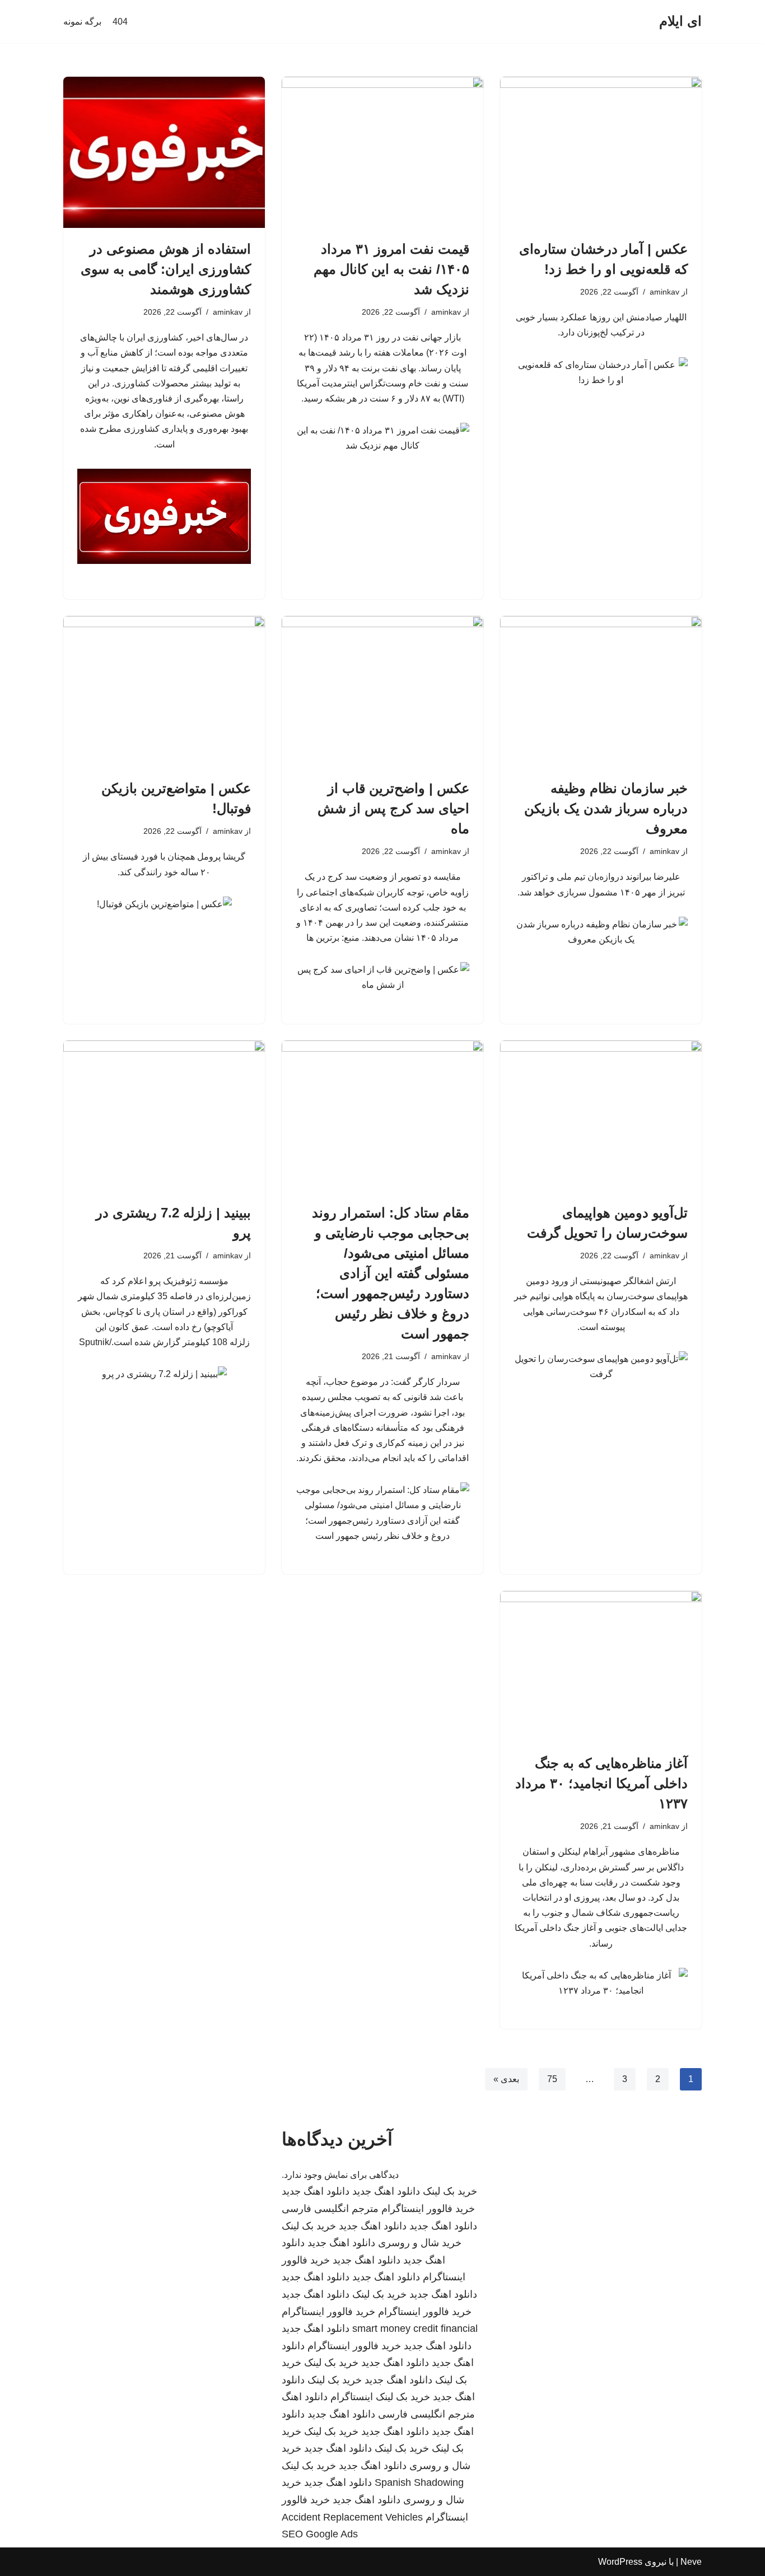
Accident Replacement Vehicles (352, 2517)
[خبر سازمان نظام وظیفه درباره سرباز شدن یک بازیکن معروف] (601, 692)
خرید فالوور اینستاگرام (428, 2209)
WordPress (620, 2562)
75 (552, 2079)
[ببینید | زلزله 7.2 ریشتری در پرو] (164, 1116)
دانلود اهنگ (305, 2397)
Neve (691, 2562)
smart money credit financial (415, 2328)
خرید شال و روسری (420, 2243)
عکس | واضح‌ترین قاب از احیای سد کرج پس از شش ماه (393, 808)
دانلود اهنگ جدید (386, 2191)
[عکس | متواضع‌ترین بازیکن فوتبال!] (164, 692)
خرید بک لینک (450, 2191)
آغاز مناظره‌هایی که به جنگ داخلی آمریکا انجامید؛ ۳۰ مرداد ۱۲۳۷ (601, 1783)
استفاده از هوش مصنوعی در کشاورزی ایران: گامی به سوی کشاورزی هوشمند (166, 269)
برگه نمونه (82, 22)
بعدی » (506, 2079)
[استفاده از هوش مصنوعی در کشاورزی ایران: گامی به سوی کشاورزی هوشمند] (164, 152)
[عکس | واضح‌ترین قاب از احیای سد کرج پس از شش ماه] (382, 692)
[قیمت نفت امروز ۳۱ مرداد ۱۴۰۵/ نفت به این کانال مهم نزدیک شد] (382, 152)
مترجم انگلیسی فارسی (330, 2209)
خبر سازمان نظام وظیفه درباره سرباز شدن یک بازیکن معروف (606, 808)
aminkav (664, 292)
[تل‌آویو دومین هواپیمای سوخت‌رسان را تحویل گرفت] (601, 1116)
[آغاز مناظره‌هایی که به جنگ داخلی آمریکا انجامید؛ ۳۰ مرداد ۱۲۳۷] (601, 1667)
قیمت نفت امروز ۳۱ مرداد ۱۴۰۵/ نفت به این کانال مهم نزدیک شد (391, 269)
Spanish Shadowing (419, 2482)
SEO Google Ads (320, 2534)
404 (120, 22)
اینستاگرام (352, 2397)
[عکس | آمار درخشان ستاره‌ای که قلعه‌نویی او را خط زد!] (601, 152)
